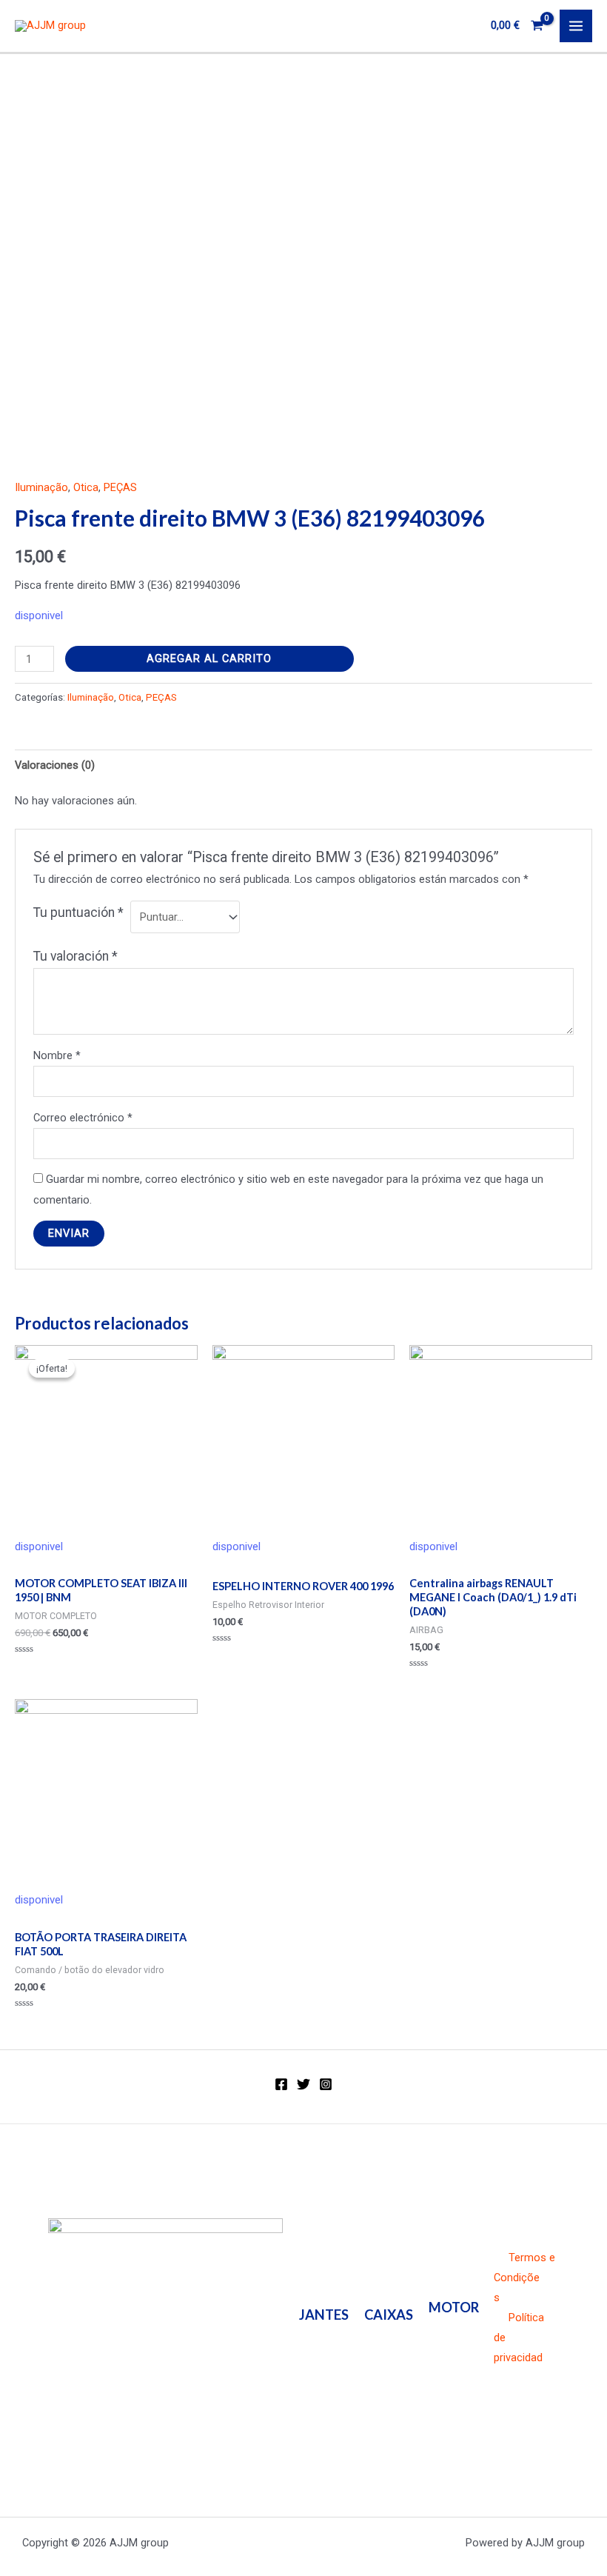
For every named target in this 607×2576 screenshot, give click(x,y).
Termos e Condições (524, 2278)
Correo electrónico (83, 1118)
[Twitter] (303, 2084)
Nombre (57, 1055)
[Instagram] (326, 2084)
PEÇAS (120, 487)
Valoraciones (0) (55, 765)
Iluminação (41, 487)
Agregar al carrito (209, 658)
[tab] (55, 765)
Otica (86, 487)
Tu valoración (76, 956)
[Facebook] (281, 2084)
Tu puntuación (78, 912)
